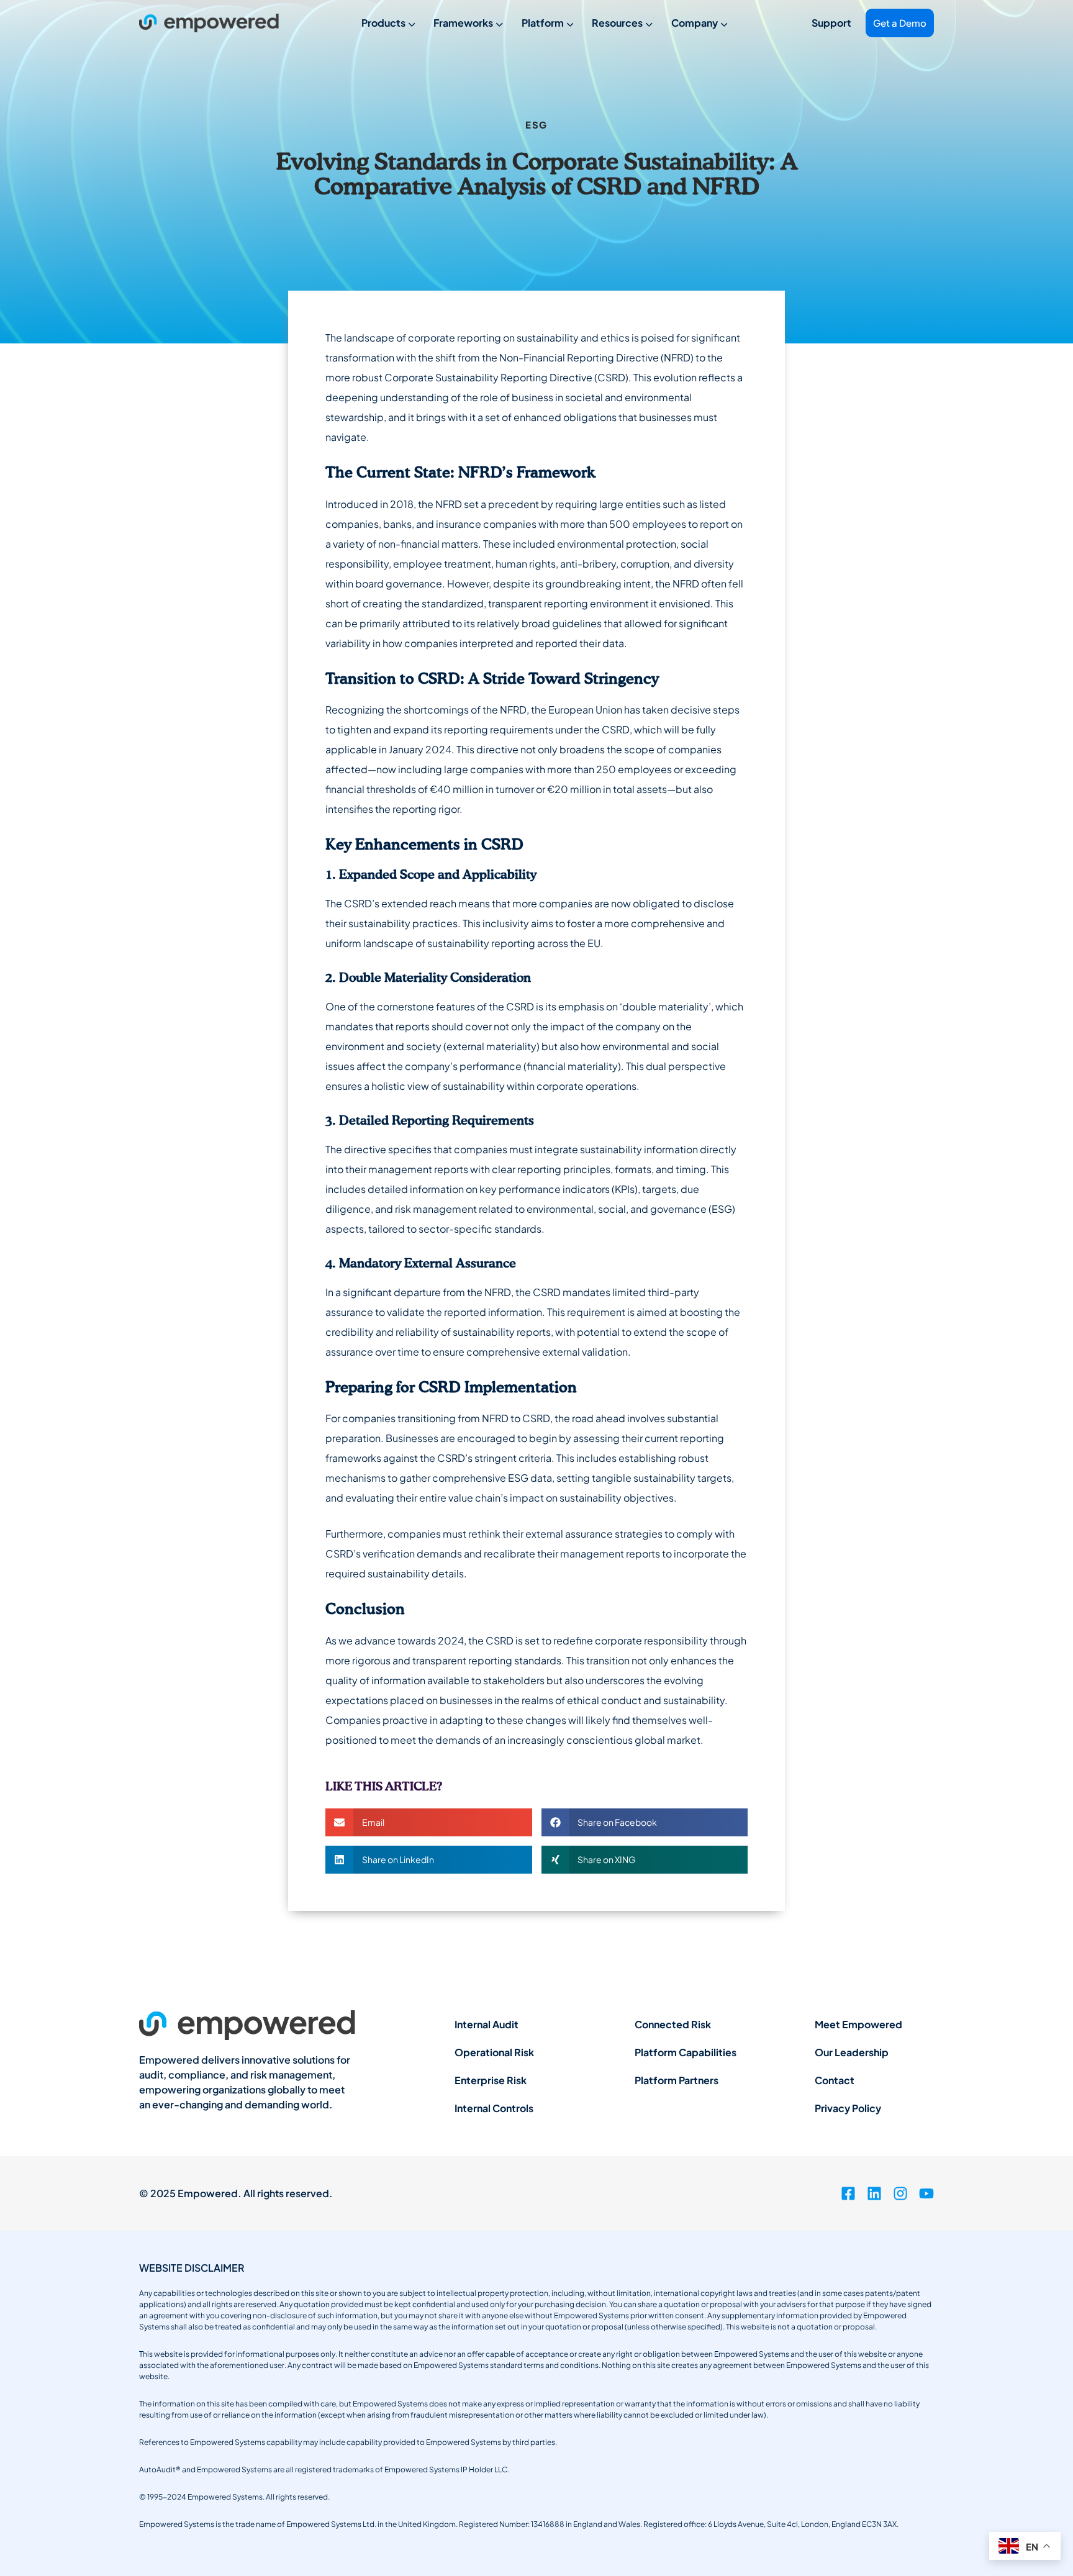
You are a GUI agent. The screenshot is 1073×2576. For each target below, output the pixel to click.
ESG (536, 125)
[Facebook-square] (848, 2193)
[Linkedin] (874, 2193)
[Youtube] (926, 2193)
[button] (429, 1822)
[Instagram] (900, 2193)
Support (831, 23)
